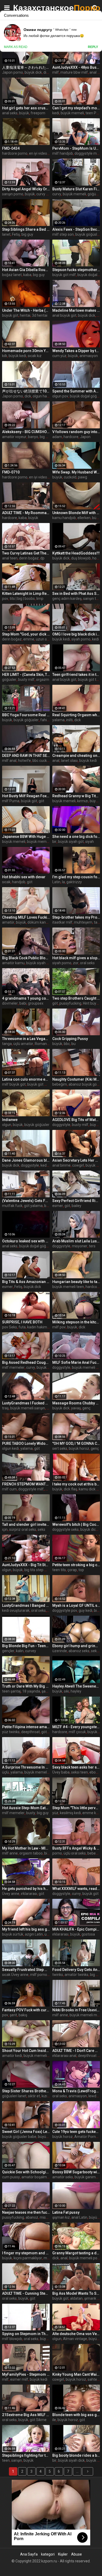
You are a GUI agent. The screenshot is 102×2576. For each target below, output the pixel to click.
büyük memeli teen (68, 1287)
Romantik (43, 1044)
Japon (85, 437)
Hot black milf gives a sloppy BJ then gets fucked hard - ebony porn (76, 958)
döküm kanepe (40, 922)
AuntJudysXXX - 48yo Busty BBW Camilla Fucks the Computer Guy (76, 67)
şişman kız (61, 2217)
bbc (67, 1044)
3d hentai (40, 315)
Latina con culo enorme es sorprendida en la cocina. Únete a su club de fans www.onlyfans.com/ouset (26, 1079)
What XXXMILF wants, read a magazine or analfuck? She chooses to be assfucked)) (76, 1889)
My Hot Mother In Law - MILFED (26, 1848)
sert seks (60, 1448)
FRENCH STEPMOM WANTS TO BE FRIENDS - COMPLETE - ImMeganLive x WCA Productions (26, 1484)
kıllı (5, 356)
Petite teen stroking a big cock (76, 1565)
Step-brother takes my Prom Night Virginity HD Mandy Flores (76, 917)
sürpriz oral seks (23, 1529)
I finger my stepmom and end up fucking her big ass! (26, 2253)
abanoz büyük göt (83, 1084)
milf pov (59, 1327)
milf (56, 72)
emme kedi (92, 1813)
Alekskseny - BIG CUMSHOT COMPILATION (26, 432)
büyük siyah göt (71, 842)
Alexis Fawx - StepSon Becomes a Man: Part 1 (76, 229)
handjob (19, 882)
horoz (97, 558)
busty (31, 1813)
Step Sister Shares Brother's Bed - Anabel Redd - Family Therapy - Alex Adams (26, 2091)
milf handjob (63, 153)
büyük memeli (72, 113)
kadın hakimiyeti (41, 1327)
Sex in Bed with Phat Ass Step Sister (76, 594)
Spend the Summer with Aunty (76, 391)
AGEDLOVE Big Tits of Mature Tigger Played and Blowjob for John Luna (76, 1120)
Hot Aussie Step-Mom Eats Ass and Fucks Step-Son (26, 1808)
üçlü (5, 1772)
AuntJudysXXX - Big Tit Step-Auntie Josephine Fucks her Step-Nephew (26, 1565)
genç (86, 1408)
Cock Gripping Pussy (70, 1039)
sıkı (66, 1691)
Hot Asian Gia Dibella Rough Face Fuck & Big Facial (26, 270)
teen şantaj (11, 1691)
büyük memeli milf (85, 2015)
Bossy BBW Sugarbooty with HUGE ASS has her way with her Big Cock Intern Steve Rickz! (76, 2172)
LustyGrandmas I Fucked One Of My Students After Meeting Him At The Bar (26, 1403)
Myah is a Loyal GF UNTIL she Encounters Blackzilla (76, 1605)
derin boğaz (29, 558)
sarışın (17, 2460)
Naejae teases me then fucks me (26, 2212)
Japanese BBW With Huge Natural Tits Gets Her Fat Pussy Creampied (26, 837)
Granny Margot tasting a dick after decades (76, 2253)
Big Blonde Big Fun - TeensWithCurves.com (26, 1646)
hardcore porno (15, 153)
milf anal (9, 761)
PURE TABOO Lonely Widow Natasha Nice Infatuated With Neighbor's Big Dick (26, 1443)
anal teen (10, 558)
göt (41, 801)
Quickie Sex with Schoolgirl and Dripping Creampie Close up (26, 2172)
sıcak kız (35, 356)
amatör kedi (12, 2056)
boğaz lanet (12, 275)
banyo (33, 437)
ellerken (84, 518)
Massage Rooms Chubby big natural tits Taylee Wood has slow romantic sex (76, 1403)
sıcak (6, 882)
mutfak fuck (12, 1206)
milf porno (39, 1975)
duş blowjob (81, 558)
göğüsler (9, 680)
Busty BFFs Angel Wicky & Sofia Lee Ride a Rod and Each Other (76, 1848)
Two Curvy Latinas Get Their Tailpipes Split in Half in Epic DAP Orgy (26, 553)
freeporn (38, 113)
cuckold (70, 477)
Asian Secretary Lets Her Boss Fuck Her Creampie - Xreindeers (76, 1160)
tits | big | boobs (22, 599)
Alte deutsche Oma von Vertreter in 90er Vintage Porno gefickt (76, 2334)
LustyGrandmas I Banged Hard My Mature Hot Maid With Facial (26, 1605)
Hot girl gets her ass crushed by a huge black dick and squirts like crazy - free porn (26, 108)
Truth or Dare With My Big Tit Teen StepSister (26, 1686)
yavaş (76, 1408)
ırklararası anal (64, 2056)
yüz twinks (11, 1732)
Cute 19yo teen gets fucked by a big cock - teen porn (76, 2132)
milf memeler (13, 1367)
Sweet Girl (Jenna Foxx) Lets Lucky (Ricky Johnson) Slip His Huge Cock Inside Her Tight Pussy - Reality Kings (26, 2132)
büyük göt (10, 315)
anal (56, 761)
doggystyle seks (66, 1529)
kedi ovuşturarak (16, 1610)
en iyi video (38, 153)
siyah (90, 842)
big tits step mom (39, 1570)
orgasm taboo (31, 1853)
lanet (6, 234)
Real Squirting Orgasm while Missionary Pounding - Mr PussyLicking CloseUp (76, 715)
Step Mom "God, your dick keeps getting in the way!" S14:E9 (26, 634)
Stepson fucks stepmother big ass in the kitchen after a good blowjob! (76, 270)
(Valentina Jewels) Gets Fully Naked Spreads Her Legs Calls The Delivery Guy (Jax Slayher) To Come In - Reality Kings (26, 1201)
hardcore (71, 437)
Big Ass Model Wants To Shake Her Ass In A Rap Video (76, 2293)
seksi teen (80, 1772)
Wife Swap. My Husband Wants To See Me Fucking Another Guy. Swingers (76, 472)
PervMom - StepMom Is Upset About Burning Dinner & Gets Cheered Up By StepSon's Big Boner (76, 148)
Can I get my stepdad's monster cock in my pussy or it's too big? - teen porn (76, 108)
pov (5, 599)
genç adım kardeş (67, 599)
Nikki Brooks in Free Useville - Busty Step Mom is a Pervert (76, 2010)
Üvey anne (11, 1894)
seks (41, 1529)
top (81, 1570)
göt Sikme (38, 2420)
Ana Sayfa (29, 2554)
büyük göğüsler (26, 720)
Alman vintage (75, 2339)
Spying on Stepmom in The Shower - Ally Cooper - (26, 2334)
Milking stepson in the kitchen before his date (76, 1322)
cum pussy (11, 2177)
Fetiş (16, 234)
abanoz (32, 2217)
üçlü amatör (23, 1044)
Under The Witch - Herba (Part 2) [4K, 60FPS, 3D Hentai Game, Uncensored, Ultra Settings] (26, 310)
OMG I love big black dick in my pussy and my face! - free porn (76, 634)
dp (42, 558)
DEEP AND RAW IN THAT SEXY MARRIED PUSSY (26, 756)
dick (28, 396)
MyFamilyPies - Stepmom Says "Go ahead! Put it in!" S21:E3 (26, 2374)
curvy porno (46, 194)
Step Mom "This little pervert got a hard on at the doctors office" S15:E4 (76, 1808)
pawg (83, 477)
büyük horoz (79, 1448)
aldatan (76, 2298)
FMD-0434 (11, 148)
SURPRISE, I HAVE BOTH (22, 1322)
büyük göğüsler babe (19, 2137)
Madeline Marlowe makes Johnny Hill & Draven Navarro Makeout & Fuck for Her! (76, 310)
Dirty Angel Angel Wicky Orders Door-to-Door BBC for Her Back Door (26, 189)
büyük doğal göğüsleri (37, 1246)
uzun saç (43, 639)
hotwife (24, 761)
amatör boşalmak (36, 2177)
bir (54, 842)
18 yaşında (31, 1691)
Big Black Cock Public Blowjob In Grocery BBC (26, 958)
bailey (76, 1206)
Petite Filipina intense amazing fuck (26, 1727)
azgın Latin (34, 1934)
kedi (56, 113)
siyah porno (81, 639)
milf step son (63, 234)
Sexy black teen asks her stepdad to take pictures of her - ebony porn (76, 1767)
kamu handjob (64, 518)
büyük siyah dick (71, 2460)
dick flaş (70, 1489)
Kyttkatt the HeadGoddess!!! (76, 553)
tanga (7, 1044)
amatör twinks (76, 1975)
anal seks (10, 113)
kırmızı (83, 801)
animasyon (89, 356)
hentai (25, 315)
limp (40, 599)
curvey (31, 1651)
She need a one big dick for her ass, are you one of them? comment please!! (76, 837)
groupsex (36, 1003)
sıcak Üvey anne (15, 1975)
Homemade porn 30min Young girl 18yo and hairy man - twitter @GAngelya (26, 351)
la (63, 882)
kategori (48, 2554)
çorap (72, 1570)
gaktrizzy (74, 882)
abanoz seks (79, 1651)
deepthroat (30, 1732)
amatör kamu (13, 963)
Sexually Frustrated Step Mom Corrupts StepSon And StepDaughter (26, 1970)
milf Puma (11, 801)
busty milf (26, 680)
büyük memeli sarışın (28, 1408)
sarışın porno (13, 194)
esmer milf (19, 2379)
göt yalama (33, 1206)
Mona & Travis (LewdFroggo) (76, 2091)
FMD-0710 (11, 472)
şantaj (47, 1691)
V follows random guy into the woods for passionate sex (76, 432)
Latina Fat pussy (66, 2212)
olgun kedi (10, 1448)
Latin (56, 882)
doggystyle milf (87, 153)
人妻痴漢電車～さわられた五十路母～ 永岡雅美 (26, 67)
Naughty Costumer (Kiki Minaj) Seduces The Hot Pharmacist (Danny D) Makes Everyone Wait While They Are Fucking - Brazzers (76, 1079)
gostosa (88, 1934)
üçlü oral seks (75, 1853)
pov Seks (10, 1327)
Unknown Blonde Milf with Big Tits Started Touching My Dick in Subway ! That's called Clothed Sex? (76, 513)
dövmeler (10, 1003)
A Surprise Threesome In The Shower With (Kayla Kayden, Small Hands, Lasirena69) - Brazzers (26, 1767)
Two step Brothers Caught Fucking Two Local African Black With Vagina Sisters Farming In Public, (76, 998)
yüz (55, 1813)
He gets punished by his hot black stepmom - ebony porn (26, 1889)
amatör (8, 922)
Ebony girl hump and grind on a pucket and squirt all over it (76, 1646)
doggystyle (61, 1125)
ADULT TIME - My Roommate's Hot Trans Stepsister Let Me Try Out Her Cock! (26, 513)
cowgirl (78, 1165)
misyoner (80, 1246)
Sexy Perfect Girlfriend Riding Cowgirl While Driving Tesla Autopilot (76, 1201)
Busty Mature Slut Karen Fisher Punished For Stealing (76, 189)
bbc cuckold (42, 761)
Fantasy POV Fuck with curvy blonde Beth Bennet (26, 2010)
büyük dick (33, 72)
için (5, 1529)
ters (92, 1246)
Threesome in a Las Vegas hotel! (26, 1039)
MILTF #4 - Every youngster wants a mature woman (76, 1727)
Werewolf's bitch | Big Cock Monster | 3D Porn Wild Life (76, 1524)
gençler (8, 1651)
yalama (58, 720)
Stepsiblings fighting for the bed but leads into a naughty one (26, 2455)
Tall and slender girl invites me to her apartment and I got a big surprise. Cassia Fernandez (26, 1524)
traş (5, 1408)
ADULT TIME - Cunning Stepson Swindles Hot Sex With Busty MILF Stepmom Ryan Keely (26, 2293)
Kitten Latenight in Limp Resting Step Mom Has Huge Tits (26, 594)
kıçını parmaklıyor (28, 2258)
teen (6, 2460)
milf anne (10, 1853)
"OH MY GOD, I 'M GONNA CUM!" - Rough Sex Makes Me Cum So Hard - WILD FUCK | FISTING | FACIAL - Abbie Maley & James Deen (76, 1443)
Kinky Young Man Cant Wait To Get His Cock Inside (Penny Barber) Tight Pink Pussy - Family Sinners (76, 2374)
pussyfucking (70, 1003)
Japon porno (13, 72)
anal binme (61, 1165)
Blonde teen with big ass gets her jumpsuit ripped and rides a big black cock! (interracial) (76, 2415)
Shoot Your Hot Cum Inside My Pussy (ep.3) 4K (26, 2051)
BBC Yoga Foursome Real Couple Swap (26, 715)
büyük (24, 113)
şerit (13, 2015)
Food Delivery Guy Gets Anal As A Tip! (76, 1970)
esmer (58, 1206)
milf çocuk (77, 1732)
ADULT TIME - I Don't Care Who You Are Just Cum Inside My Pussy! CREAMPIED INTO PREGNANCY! (76, 2051)
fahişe (46, 720)
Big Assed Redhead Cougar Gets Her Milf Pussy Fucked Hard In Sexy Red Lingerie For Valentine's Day (26, 1362)
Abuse (76, 2554)
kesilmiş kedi (70, 1813)
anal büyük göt (64, 315)
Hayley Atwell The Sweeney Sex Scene (76, 1686)
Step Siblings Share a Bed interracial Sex (26, 229)
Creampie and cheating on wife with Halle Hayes (76, 756)
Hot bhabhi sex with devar (24, 877)
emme (29, 639)
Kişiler (63, 2554)
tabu (98, 922)
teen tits (59, 1570)
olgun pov (60, 396)
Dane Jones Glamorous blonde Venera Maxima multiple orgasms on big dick (26, 1160)
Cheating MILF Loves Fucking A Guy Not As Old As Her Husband (26, 917)
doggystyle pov (65, 1610)
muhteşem (83, 922)
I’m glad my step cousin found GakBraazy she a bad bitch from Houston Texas (76, 877)
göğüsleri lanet (14, 2096)
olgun (7, 1125)
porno (57, 1853)
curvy (57, 194)
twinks (58, 1975)
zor (76, 963)
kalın (20, 1651)
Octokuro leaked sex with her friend (26, 1241)
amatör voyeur (14, 437)
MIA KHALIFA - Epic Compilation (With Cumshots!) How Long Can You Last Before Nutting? (76, 1929)
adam (57, 437)
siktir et (34, 2096)
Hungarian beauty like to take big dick (76, 1282)
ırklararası (29, 1894)
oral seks (87, 963)
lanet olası (69, 761)
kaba (27, 275)
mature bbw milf (74, 72)
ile (54, 2420)
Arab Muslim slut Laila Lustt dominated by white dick (76, 1241)
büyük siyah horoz (41, 963)
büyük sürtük (13, 1934)
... (77, 2471)
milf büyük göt (14, 1084)
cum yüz (59, 356)
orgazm (43, 680)
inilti (69, 720)
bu (73, 1044)
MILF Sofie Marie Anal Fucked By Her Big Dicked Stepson (76, 1362)
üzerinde (60, 1651)
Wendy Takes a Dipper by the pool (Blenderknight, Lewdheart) (76, 351)
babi (23, 1003)
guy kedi (86, 1610)
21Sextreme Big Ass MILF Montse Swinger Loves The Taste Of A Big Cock (26, 2415)
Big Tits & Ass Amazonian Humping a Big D (26, 1282)
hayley (76, 1691)
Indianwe (10, 1120)
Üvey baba (61, 1772)
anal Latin (79, 2217)
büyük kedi (17, 356)
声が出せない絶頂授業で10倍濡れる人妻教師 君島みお (26, 391)
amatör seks (63, 2177)
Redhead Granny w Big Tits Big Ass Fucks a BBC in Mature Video (76, 796)
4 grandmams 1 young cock (26, 998)
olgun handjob (44, 396)
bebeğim (60, 1084)
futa (22, 1327)
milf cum (9, 1489)
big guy (27, 234)
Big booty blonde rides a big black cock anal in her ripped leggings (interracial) (76, 2455)
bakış (23, 2015)
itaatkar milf (62, 922)
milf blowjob (12, 2339)
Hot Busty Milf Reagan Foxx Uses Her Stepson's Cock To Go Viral (26, 796)
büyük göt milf (64, 275)
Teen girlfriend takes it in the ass (76, 675)
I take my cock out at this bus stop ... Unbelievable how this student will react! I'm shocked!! (76, 1484)
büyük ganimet (87, 2177)
